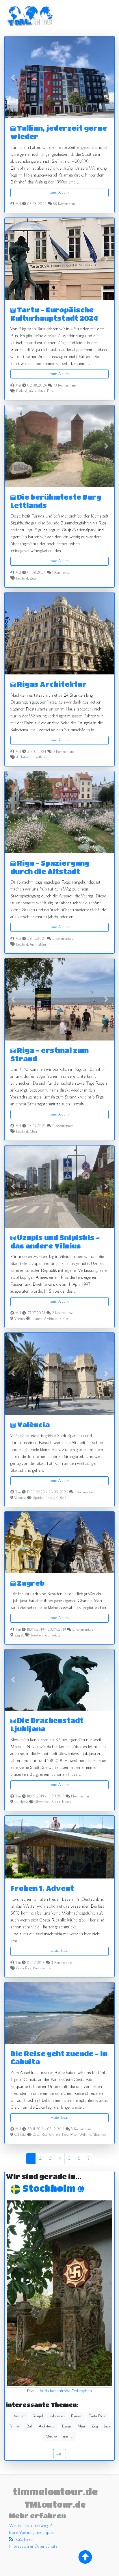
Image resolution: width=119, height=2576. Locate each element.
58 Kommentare (64, 204)
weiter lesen (60, 1951)
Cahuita (20, 2135)
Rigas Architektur (51, 684)
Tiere (65, 2135)
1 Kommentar (61, 573)
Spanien (39, 1498)
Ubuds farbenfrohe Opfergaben (64, 2391)
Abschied (99, 2135)
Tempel (38, 2416)
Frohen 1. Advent (42, 1888)
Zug (33, 579)
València (33, 1425)
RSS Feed (23, 2540)
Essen (66, 1802)
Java (107, 2426)
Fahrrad (14, 2426)
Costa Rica (24, 1968)
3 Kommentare (61, 1963)
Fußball (61, 1498)
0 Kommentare (63, 752)
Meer (34, 1132)
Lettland (22, 579)
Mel (18, 204)
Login (60, 2453)
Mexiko (51, 2436)
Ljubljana (21, 1802)
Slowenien (42, 1802)
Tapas (50, 1498)
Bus (50, 391)
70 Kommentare (64, 386)
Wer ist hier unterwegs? (30, 2526)
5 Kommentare (81, 2129)
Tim (18, 1493)
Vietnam (20, 2416)
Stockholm (50, 2188)
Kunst (56, 1802)
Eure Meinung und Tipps (31, 2533)
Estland (22, 391)
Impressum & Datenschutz (33, 2547)
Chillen (55, 2135)
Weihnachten (43, 1968)
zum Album (59, 192)
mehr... (68, 2436)
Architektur (37, 391)
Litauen (37, 1319)
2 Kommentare (63, 939)
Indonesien (57, 2416)
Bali (30, 2426)
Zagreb (30, 1583)
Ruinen (77, 2416)
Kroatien (37, 1636)
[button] (13, 77)
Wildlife (85, 2135)
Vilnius (19, 1319)
